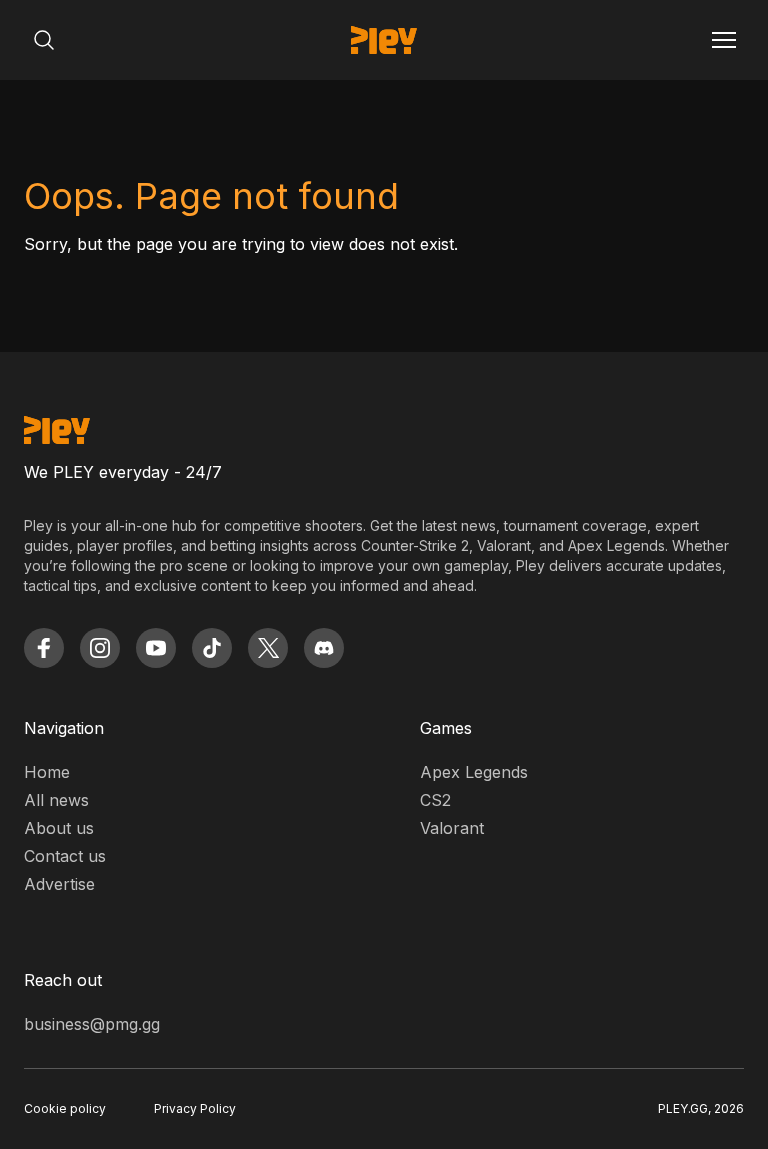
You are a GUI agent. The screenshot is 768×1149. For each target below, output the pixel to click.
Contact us (65, 856)
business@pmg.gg (92, 1024)
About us (59, 828)
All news (56, 800)
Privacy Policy (195, 1108)
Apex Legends (474, 772)
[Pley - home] (384, 40)
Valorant (452, 828)
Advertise (59, 884)
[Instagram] (100, 648)
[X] (268, 648)
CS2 (435, 800)
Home (47, 772)
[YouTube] (156, 648)
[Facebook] (44, 648)
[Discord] (324, 648)
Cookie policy (65, 1108)
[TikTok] (212, 648)
